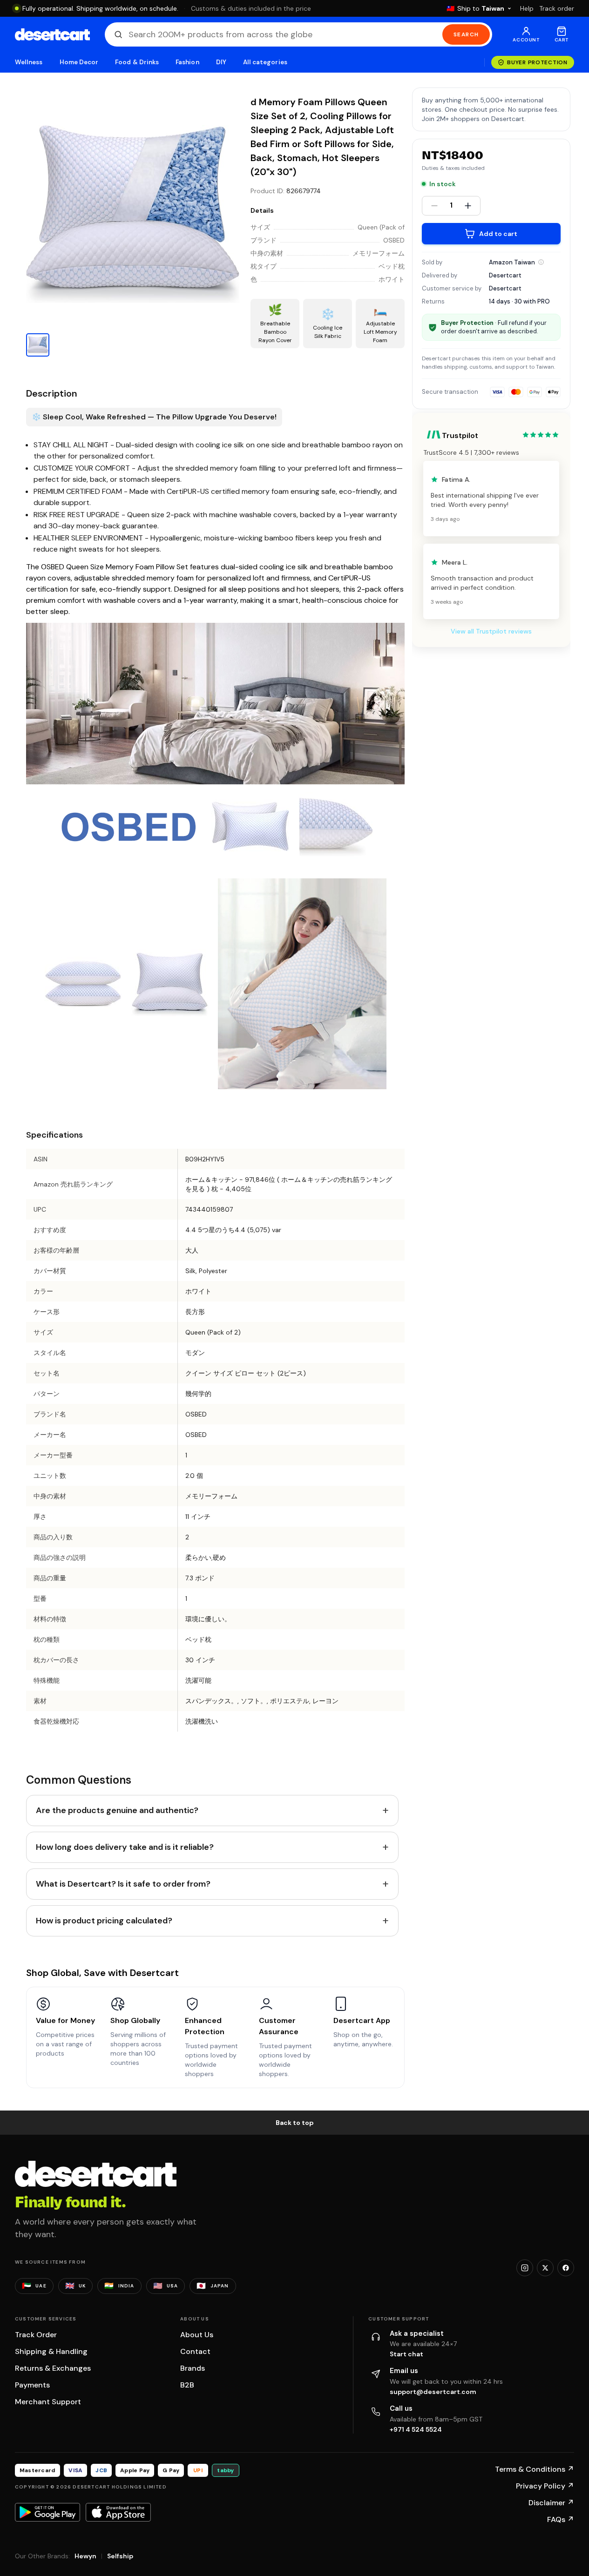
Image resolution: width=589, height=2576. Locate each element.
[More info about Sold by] (541, 262)
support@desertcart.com (433, 2392)
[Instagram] (525, 2268)
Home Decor (79, 62)
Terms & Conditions (535, 2469)
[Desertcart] (52, 34)
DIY (221, 62)
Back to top (295, 2123)
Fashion (187, 62)
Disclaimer (551, 2503)
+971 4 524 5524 (416, 2429)
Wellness (29, 62)
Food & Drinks (137, 62)
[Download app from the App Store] (118, 2512)
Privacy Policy (545, 2486)
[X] (545, 2268)
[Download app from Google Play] (47, 2512)
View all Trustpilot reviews (491, 631)
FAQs (561, 2519)
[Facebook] (566, 2268)
